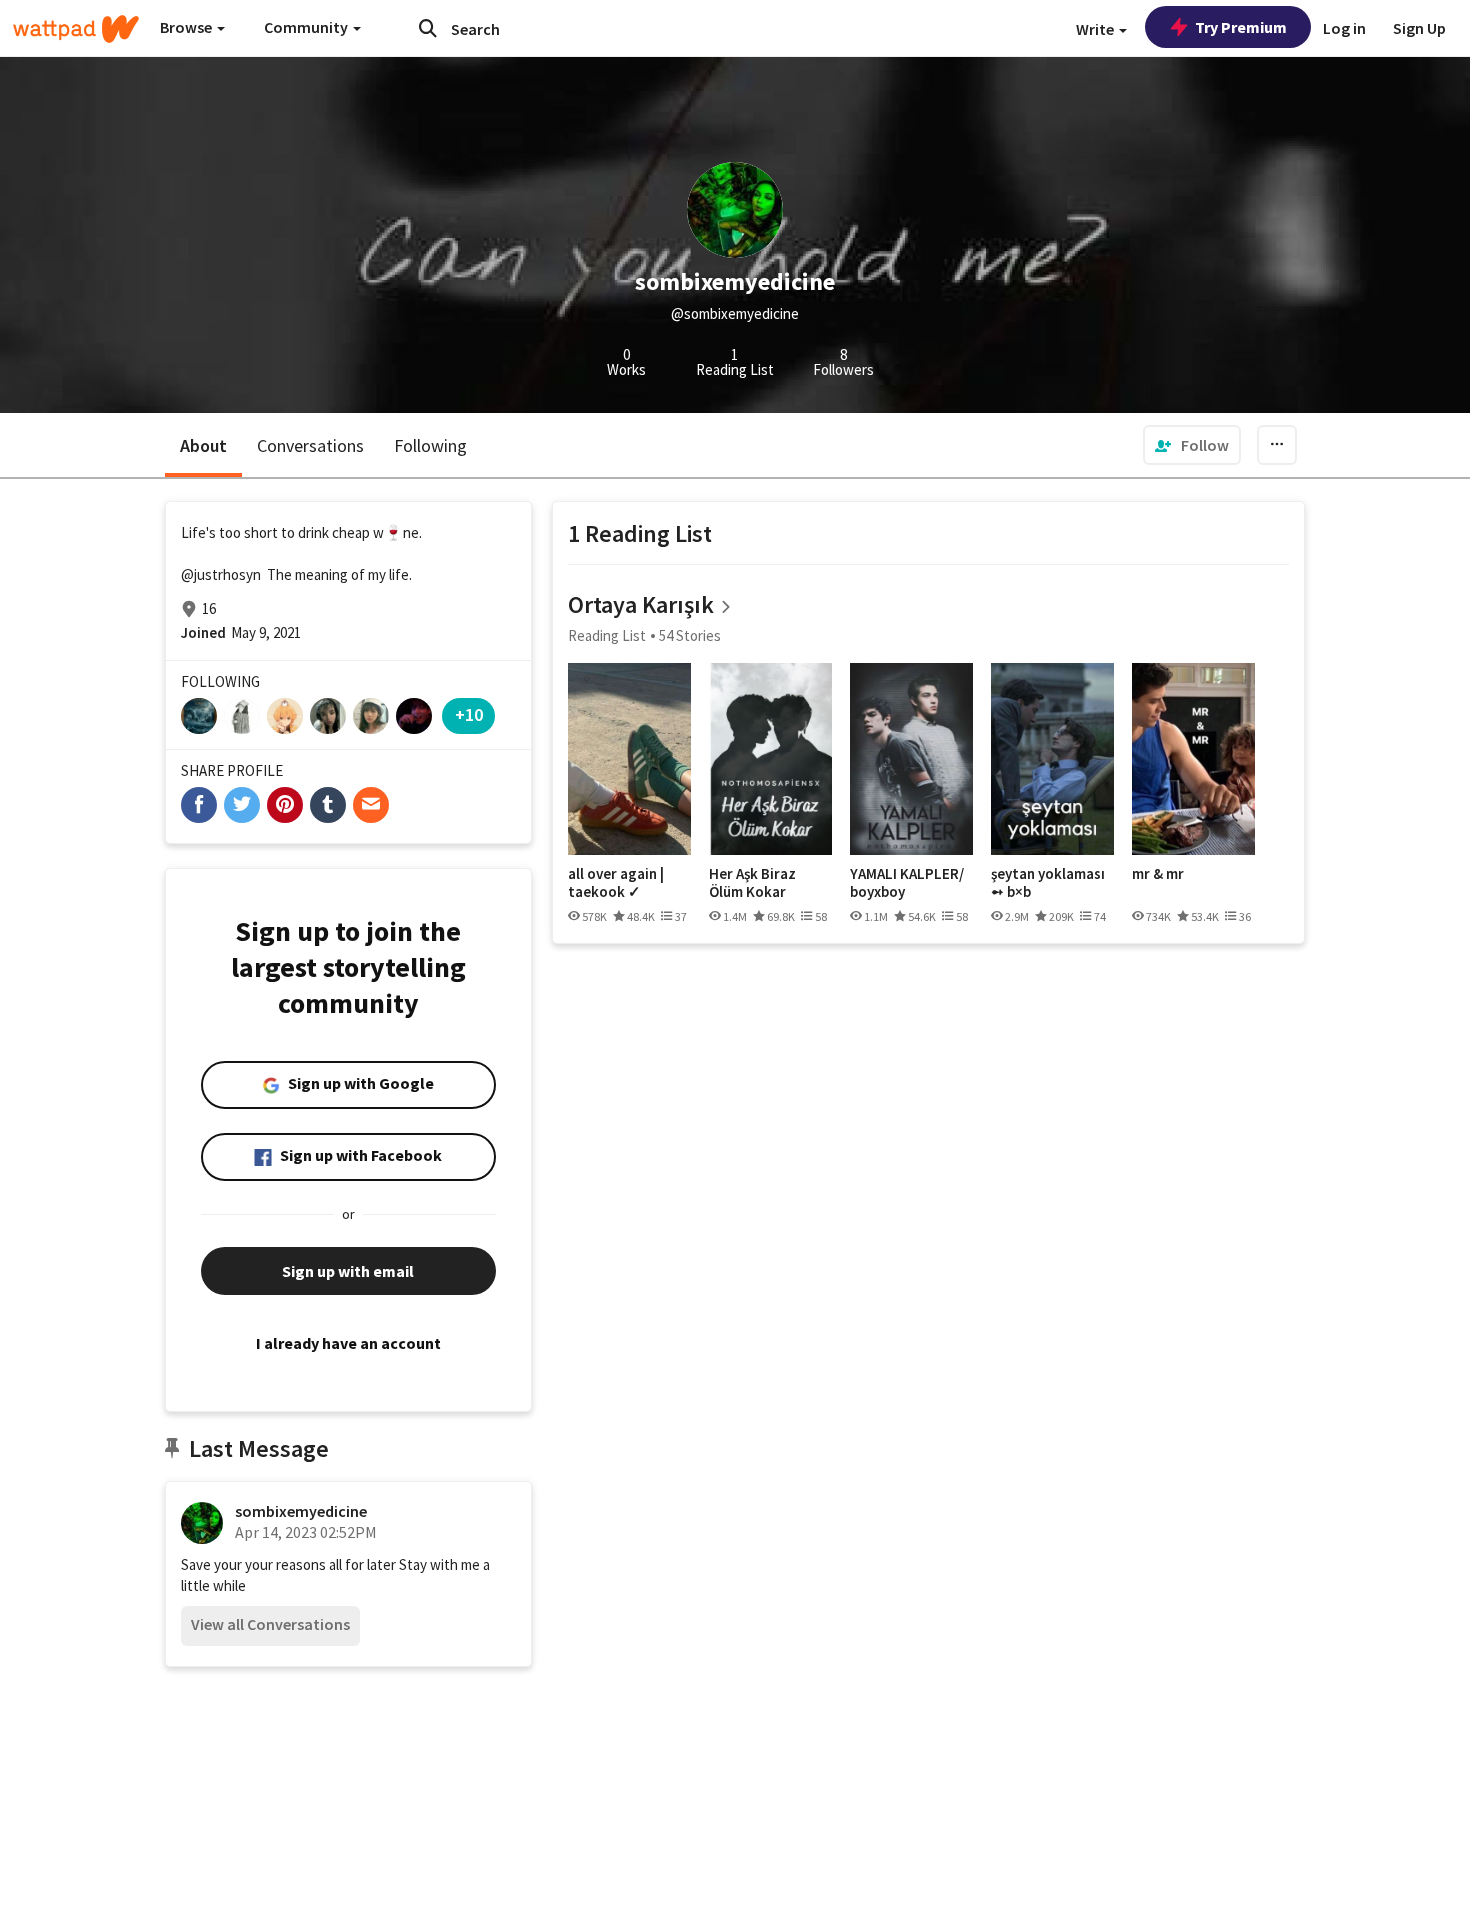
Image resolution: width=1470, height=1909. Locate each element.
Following (430, 445)
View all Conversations (270, 1624)
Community (307, 27)
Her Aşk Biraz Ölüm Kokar (752, 882)
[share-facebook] (199, 805)
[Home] (76, 29)
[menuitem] (1192, 445)
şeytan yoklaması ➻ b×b (1048, 882)
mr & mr (1158, 874)
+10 (469, 714)
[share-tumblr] (328, 805)
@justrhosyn (221, 574)
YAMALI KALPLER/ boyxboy (907, 882)
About (203, 445)
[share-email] (371, 805)
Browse (187, 27)
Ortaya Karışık (641, 604)
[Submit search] (428, 28)
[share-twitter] (242, 805)
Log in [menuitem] (1344, 28)
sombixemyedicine (301, 1511)
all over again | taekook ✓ (616, 882)
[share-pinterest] (285, 805)
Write (1096, 29)
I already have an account (348, 1343)
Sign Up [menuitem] (1419, 28)
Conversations (310, 445)
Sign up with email (348, 1271)
